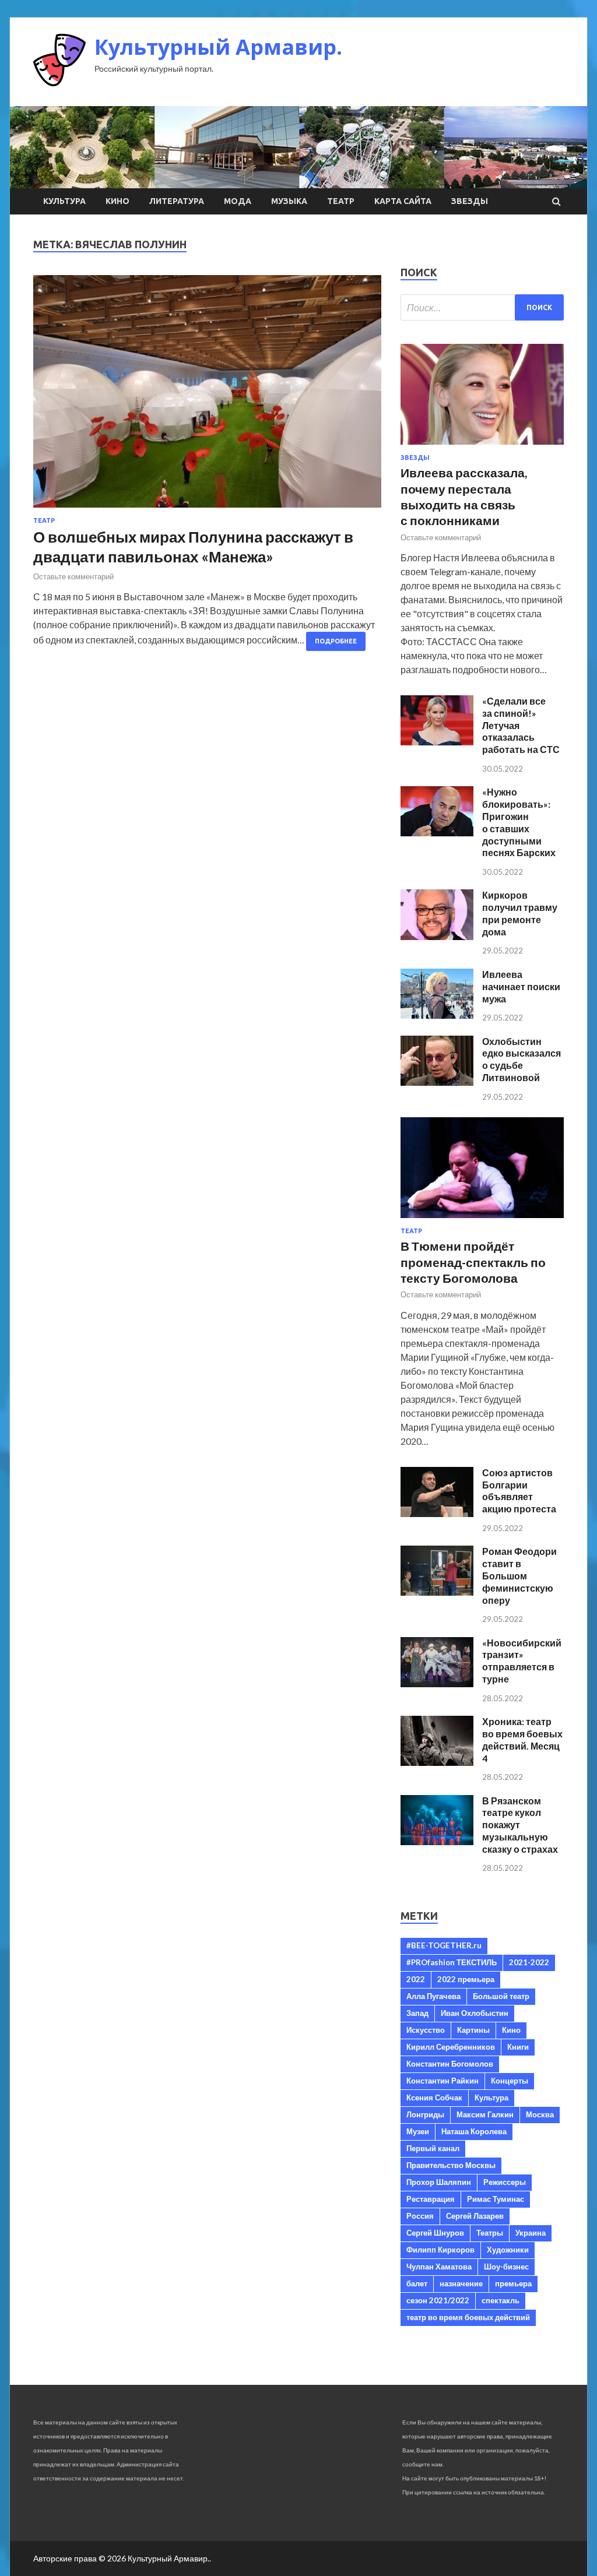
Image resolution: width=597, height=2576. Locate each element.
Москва (540, 2114)
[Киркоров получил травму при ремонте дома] (437, 936)
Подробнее (336, 641)
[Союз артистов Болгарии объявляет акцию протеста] (437, 1513)
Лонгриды (425, 2114)
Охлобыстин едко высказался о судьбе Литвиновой (522, 1059)
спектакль (501, 2300)
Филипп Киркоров (440, 2250)
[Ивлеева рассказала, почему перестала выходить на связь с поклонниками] (482, 447)
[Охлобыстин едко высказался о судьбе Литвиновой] (437, 1082)
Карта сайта (403, 201)
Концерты (510, 2081)
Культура (64, 201)
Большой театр (501, 1996)
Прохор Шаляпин (439, 2182)
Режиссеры (505, 2182)
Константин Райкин (443, 2081)
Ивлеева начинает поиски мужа (521, 986)
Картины (473, 2030)
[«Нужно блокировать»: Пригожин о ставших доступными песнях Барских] (437, 833)
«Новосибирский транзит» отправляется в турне (522, 1661)
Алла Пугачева (433, 1996)
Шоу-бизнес (506, 2267)
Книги (518, 2047)
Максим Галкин (485, 2114)
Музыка (289, 201)
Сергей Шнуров (435, 2233)
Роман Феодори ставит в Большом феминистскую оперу (519, 1575)
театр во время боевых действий (468, 2317)
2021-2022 (529, 1962)
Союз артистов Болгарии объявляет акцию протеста (519, 1491)
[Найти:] (482, 307)
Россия (420, 2216)
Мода (238, 201)
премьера (513, 2283)
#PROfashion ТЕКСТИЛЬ (452, 1962)
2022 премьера (466, 1979)
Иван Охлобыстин (475, 2013)
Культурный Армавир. (218, 47)
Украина (531, 2233)
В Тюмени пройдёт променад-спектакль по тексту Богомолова (473, 1262)
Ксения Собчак (434, 2098)
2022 (416, 1979)
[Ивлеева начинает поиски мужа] (437, 1015)
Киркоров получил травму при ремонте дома (520, 913)
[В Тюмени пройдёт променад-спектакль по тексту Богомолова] (482, 1220)
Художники (508, 2250)
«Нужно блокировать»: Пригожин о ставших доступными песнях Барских (519, 822)
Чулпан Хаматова (439, 2267)
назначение (461, 2283)
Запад (417, 2013)
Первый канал (433, 2148)
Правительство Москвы (451, 2165)
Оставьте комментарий (73, 576)
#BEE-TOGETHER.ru (444, 1945)
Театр (341, 201)
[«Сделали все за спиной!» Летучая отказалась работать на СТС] (437, 742)
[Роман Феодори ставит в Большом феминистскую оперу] (437, 1592)
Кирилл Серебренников (451, 2047)
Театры (490, 2233)
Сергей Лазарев (475, 2216)
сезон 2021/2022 (438, 2300)
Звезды (470, 201)
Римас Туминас (496, 2199)
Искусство (426, 2030)
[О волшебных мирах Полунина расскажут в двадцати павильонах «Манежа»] (207, 396)
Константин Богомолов (450, 2064)
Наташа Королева (474, 2131)
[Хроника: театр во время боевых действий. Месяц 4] (437, 1762)
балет (417, 2283)
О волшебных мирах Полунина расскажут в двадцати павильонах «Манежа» (193, 547)
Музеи (418, 2131)
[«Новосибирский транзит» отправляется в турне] (437, 1683)
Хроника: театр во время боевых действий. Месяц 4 (522, 1739)
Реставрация (431, 2199)
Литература (177, 201)
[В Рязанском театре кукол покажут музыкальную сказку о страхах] (437, 1841)
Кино (117, 201)
